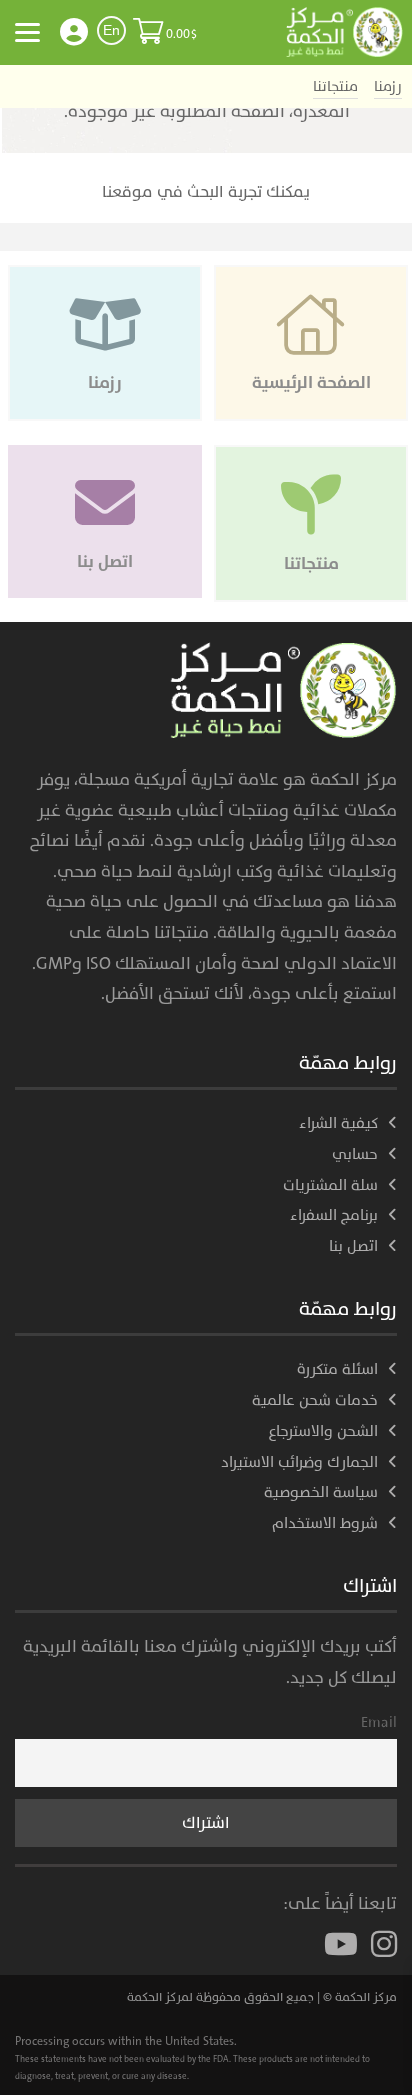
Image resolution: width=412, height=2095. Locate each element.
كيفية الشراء (338, 1123)
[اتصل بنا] (105, 455)
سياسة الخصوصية (321, 1492)
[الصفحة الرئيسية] (309, 275)
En (111, 30)
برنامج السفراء (334, 1215)
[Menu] (27, 31)
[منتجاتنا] (309, 455)
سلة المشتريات (330, 1185)
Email (379, 1722)
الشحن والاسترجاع (323, 1431)
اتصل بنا (353, 1246)
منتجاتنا (335, 86)
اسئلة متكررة (337, 1369)
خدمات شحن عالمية (315, 1400)
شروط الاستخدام (325, 1523)
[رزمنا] (105, 275)
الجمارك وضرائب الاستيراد (299, 1462)
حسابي (355, 1154)
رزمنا (388, 86)
